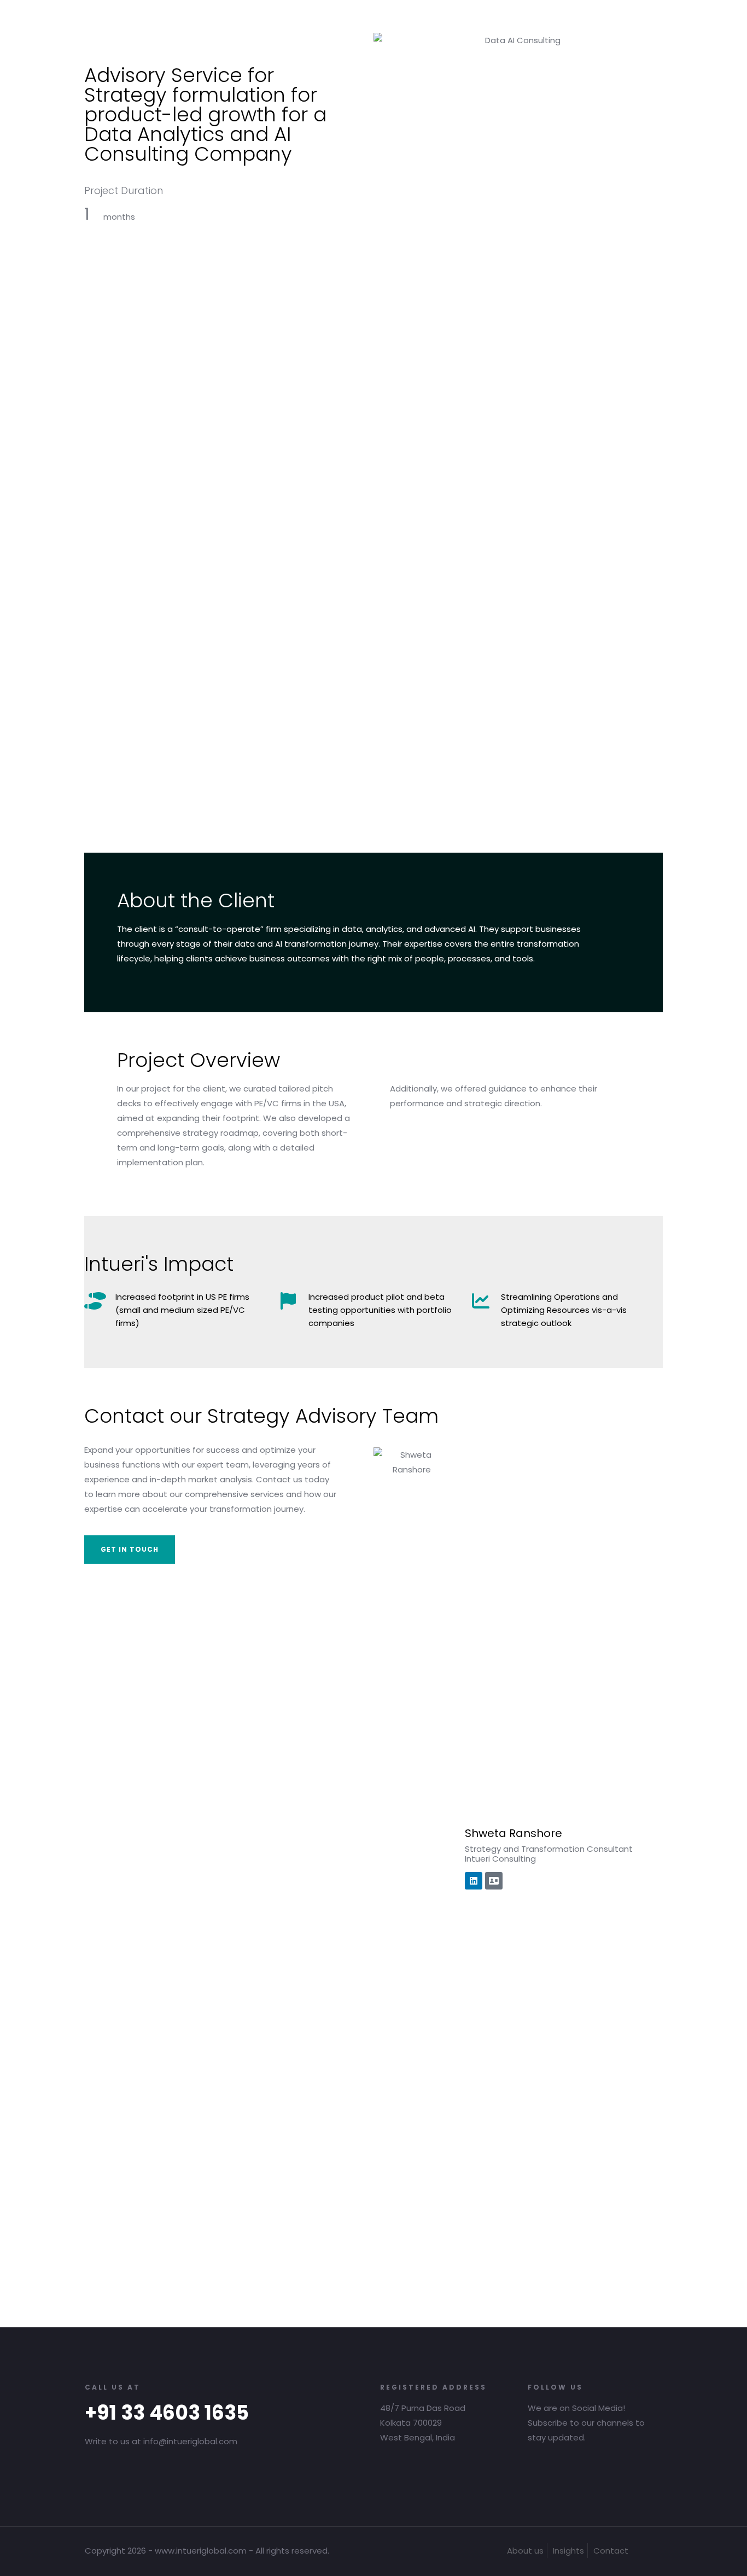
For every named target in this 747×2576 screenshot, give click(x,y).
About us (525, 2551)
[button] (130, 1550)
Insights (568, 2551)
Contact (611, 2551)
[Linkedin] (474, 1881)
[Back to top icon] (651, 2550)
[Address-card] (494, 1881)
